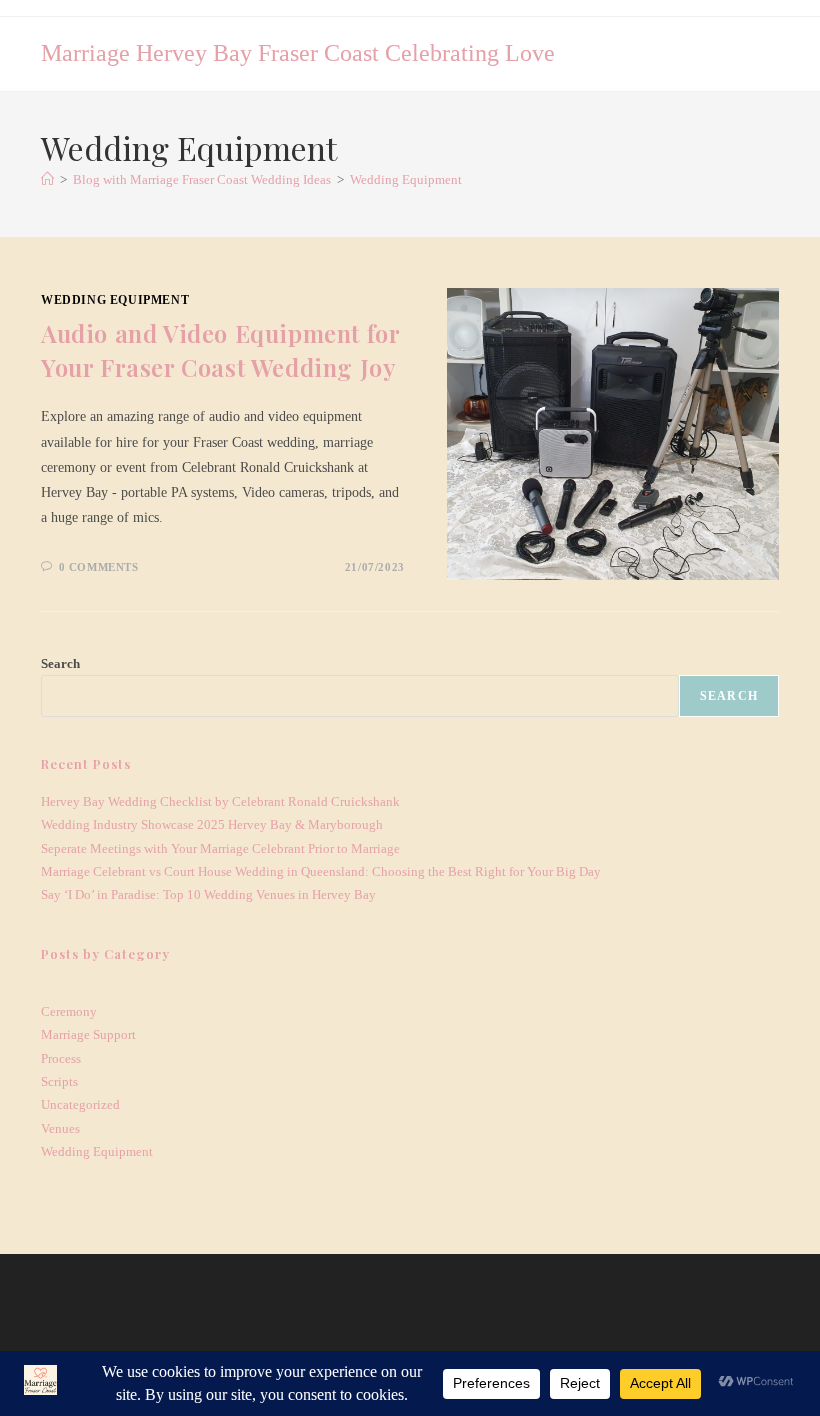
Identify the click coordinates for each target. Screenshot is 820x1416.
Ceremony (69, 1011)
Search (60, 663)
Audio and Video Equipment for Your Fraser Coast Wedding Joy (220, 350)
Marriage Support (88, 1034)
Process (61, 1058)
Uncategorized (80, 1104)
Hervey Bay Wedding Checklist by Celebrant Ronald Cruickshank (220, 801)
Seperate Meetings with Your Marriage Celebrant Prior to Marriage (220, 848)
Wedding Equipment (406, 179)
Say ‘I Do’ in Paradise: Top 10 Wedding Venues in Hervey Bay (208, 894)
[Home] (47, 179)
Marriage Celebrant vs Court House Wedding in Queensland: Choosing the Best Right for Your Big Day (321, 871)
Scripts (59, 1081)
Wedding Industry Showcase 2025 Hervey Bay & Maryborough (212, 824)
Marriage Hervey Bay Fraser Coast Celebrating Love (298, 53)
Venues (60, 1128)
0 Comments (99, 567)
